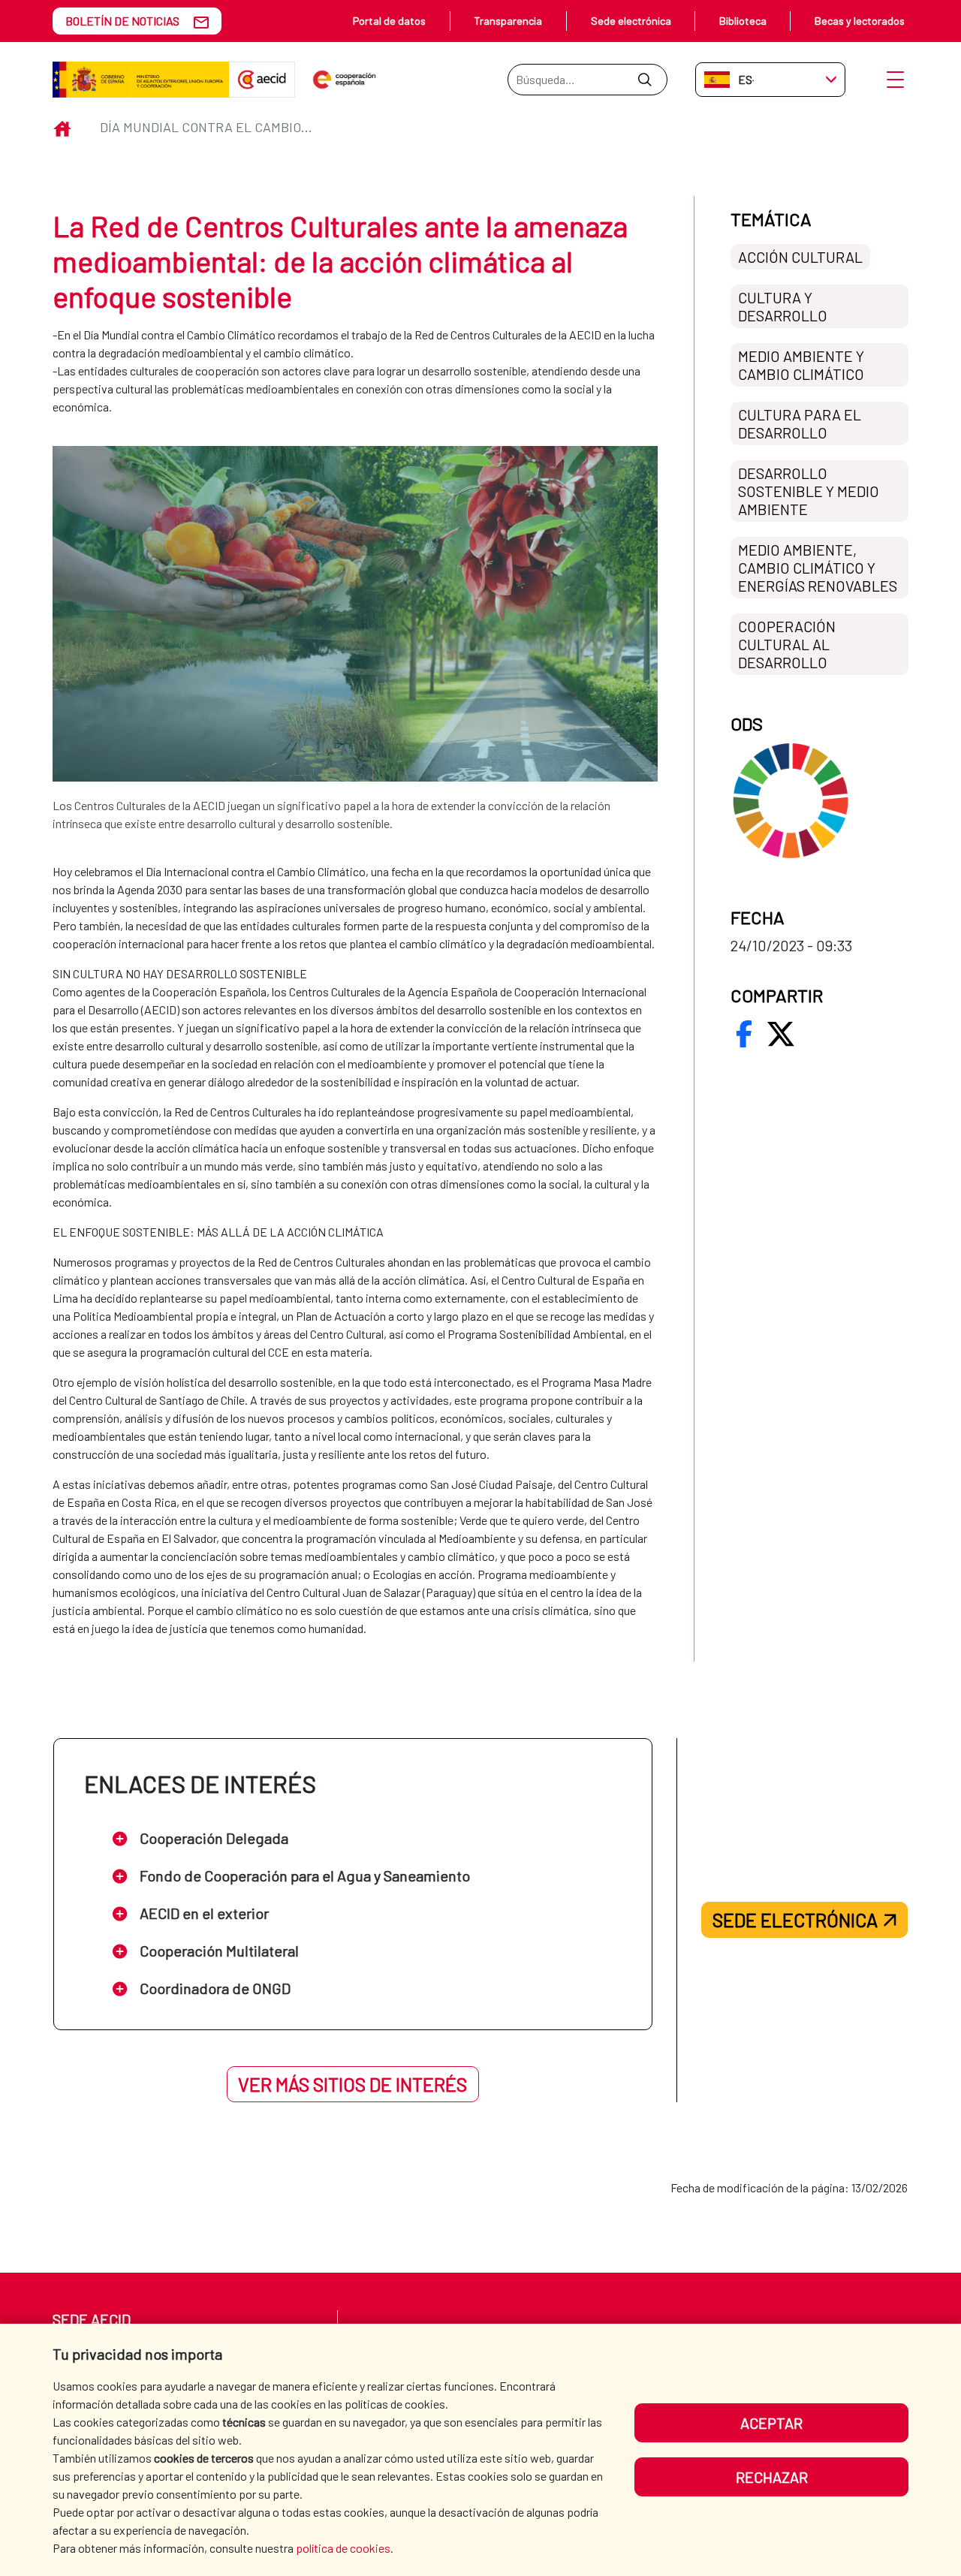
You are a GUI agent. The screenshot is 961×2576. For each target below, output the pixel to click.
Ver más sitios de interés (352, 2084)
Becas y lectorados (860, 21)
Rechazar (772, 2477)
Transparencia (508, 21)
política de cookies (343, 2548)
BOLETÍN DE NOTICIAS (122, 21)
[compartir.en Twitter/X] (781, 1034)
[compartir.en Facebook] (744, 1034)
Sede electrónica (631, 21)
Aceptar (771, 2423)
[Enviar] (645, 80)
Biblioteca (743, 21)
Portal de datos (389, 21)
